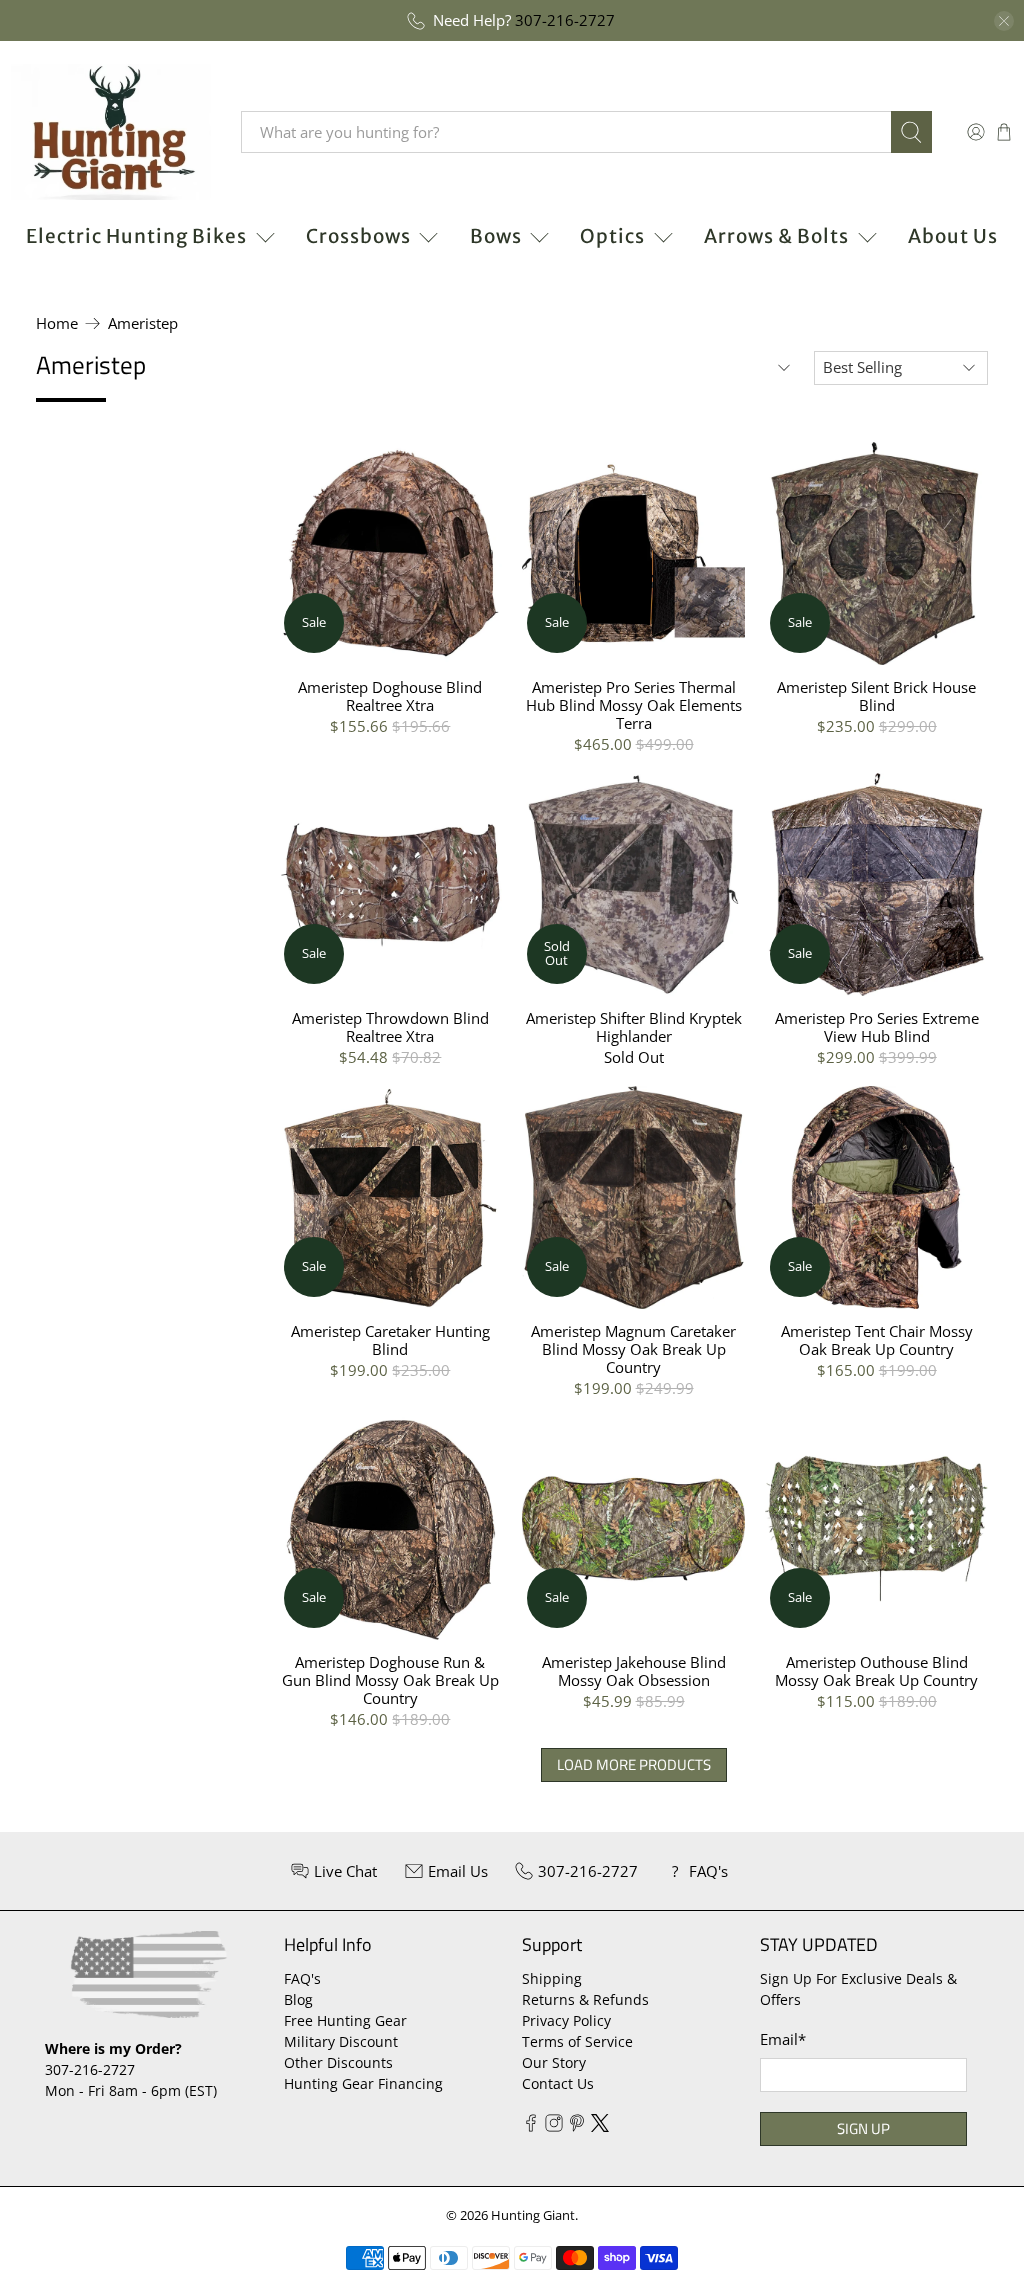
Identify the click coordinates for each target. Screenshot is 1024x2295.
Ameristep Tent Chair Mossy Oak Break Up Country (877, 1339)
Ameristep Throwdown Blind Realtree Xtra (390, 1026)
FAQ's (302, 1978)
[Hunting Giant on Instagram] (554, 2126)
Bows (496, 236)
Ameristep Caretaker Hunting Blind (390, 1339)
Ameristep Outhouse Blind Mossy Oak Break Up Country (876, 1670)
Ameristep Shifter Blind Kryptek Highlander (634, 1026)
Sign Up (863, 2128)
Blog (298, 1999)
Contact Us (558, 2083)
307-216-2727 (565, 20)
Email (783, 2039)
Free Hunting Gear (345, 2020)
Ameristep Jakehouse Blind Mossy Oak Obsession (634, 1670)
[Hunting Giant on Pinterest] (577, 2126)
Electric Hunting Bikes (136, 236)
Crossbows (358, 236)
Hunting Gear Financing (363, 2083)
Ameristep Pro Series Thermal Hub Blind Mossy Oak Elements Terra (634, 704)
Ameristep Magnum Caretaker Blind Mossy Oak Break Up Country (633, 1348)
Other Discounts (338, 2062)
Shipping (552, 1978)
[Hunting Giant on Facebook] (531, 2126)
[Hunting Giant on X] (600, 2126)
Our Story (554, 2062)
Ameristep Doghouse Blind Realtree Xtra (390, 695)
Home (57, 323)
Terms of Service (577, 2041)
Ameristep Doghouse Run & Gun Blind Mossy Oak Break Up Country (390, 1679)
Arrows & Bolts (776, 236)
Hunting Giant (533, 2215)
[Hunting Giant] (111, 132)
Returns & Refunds (585, 1999)
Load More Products (634, 1764)
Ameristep (143, 323)
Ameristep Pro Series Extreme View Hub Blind (877, 1026)
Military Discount (341, 2041)
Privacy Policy (566, 2020)
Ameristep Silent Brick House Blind (876, 695)
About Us (953, 236)
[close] (1004, 21)
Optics (612, 236)
